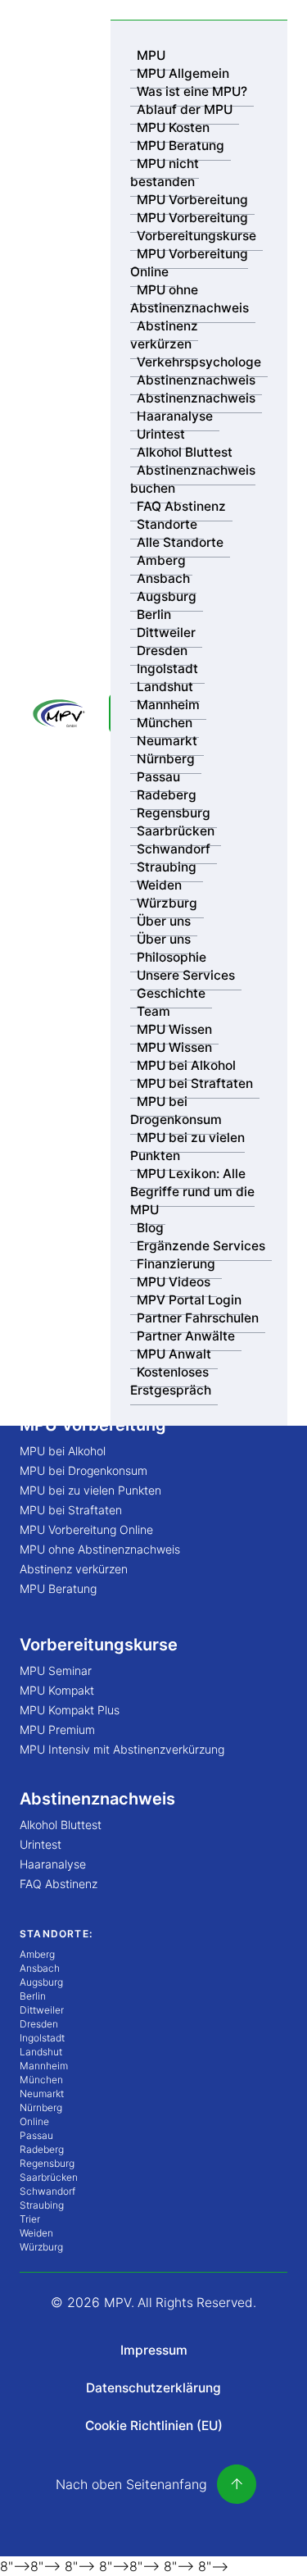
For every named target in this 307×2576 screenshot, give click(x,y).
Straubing (167, 867)
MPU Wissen (174, 1029)
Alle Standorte (180, 542)
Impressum (154, 2350)
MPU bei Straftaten (195, 1083)
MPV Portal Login (189, 1300)
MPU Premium (57, 1729)
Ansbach (163, 578)
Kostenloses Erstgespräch (171, 1381)
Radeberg (167, 795)
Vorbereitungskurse (196, 236)
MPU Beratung (181, 146)
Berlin (154, 614)
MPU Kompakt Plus (70, 1710)
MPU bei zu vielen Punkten (187, 1147)
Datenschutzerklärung (153, 2388)
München (165, 723)
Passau (158, 777)
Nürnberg (166, 759)
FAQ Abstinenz (181, 506)
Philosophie (172, 957)
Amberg (161, 560)
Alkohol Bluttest (185, 452)
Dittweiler (166, 633)
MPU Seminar (56, 1670)
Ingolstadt (167, 669)
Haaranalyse (175, 416)
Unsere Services (186, 975)
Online (34, 2121)
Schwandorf (174, 849)
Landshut (165, 687)
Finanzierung (176, 1264)
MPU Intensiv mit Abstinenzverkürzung (122, 1749)
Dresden (162, 651)
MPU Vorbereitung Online (189, 263)
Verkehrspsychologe (199, 362)
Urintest (161, 434)
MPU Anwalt (174, 1354)
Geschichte (171, 993)
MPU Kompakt (57, 1690)
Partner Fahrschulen (198, 1318)
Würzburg (167, 903)
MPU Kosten (173, 127)
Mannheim (168, 705)
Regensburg (174, 813)
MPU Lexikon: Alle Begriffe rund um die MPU (192, 1192)
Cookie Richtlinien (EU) (154, 2426)
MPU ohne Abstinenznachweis (190, 299)
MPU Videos (174, 1282)
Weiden (159, 885)
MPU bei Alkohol (186, 1065)
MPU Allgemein (183, 73)
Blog (150, 1228)
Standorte (167, 524)
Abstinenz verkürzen (164, 335)
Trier (30, 2219)
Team (153, 1011)
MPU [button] (151, 55)
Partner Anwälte (186, 1336)
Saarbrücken (176, 831)
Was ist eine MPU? (192, 91)
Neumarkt (167, 741)
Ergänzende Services (201, 1246)
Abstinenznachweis (196, 380)
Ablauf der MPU (185, 109)
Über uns (164, 921)
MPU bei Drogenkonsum (176, 1111)
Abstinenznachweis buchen (193, 479)
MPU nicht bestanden (165, 173)
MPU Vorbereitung (192, 200)
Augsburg (167, 596)
